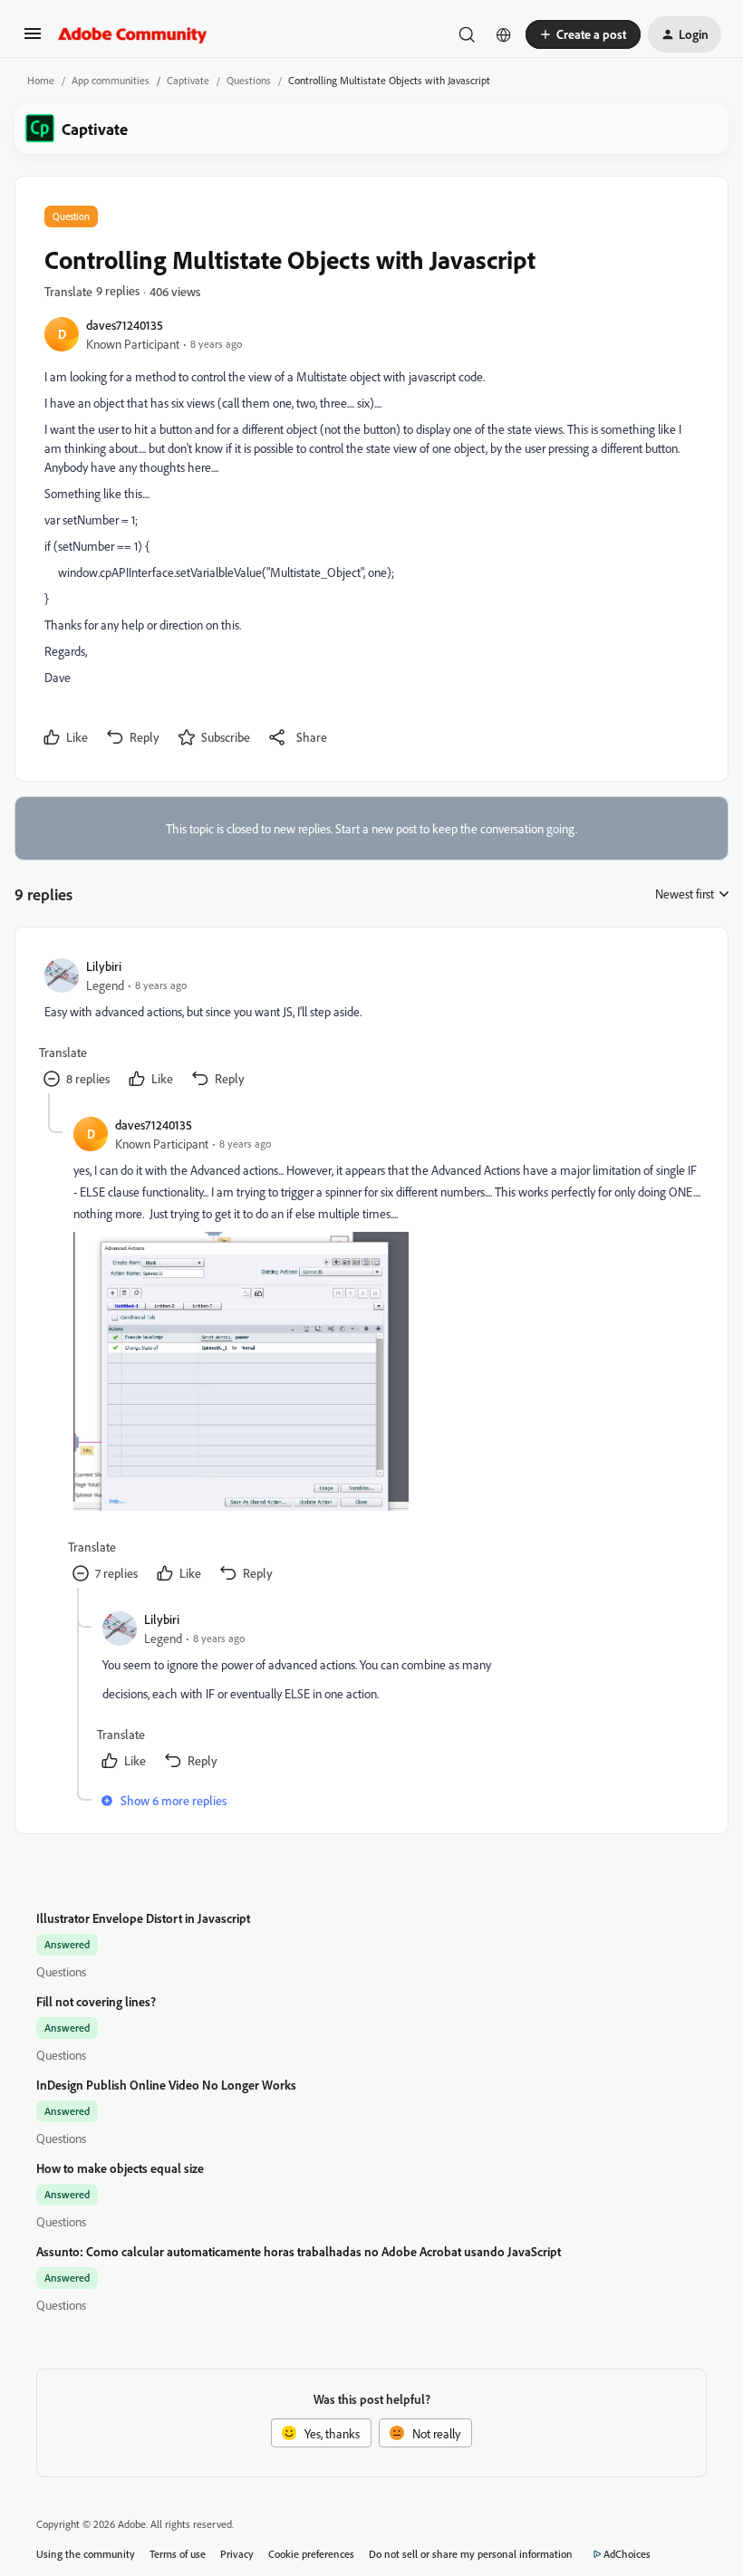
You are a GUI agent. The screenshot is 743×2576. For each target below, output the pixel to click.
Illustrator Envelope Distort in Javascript (143, 1918)
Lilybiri (104, 966)
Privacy (237, 2554)
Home (41, 80)
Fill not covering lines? (96, 2001)
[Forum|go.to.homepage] (133, 34)
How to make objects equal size (120, 2168)
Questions (249, 80)
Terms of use (178, 2554)
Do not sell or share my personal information (471, 2554)
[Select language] (504, 34)
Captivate (188, 80)
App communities (111, 80)
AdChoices (627, 2554)
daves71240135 (125, 325)
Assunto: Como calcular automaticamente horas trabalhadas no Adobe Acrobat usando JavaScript (299, 2251)
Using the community (86, 2554)
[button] (33, 39)
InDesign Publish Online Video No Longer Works (166, 2085)
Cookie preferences (311, 2554)
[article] (371, 1025)
